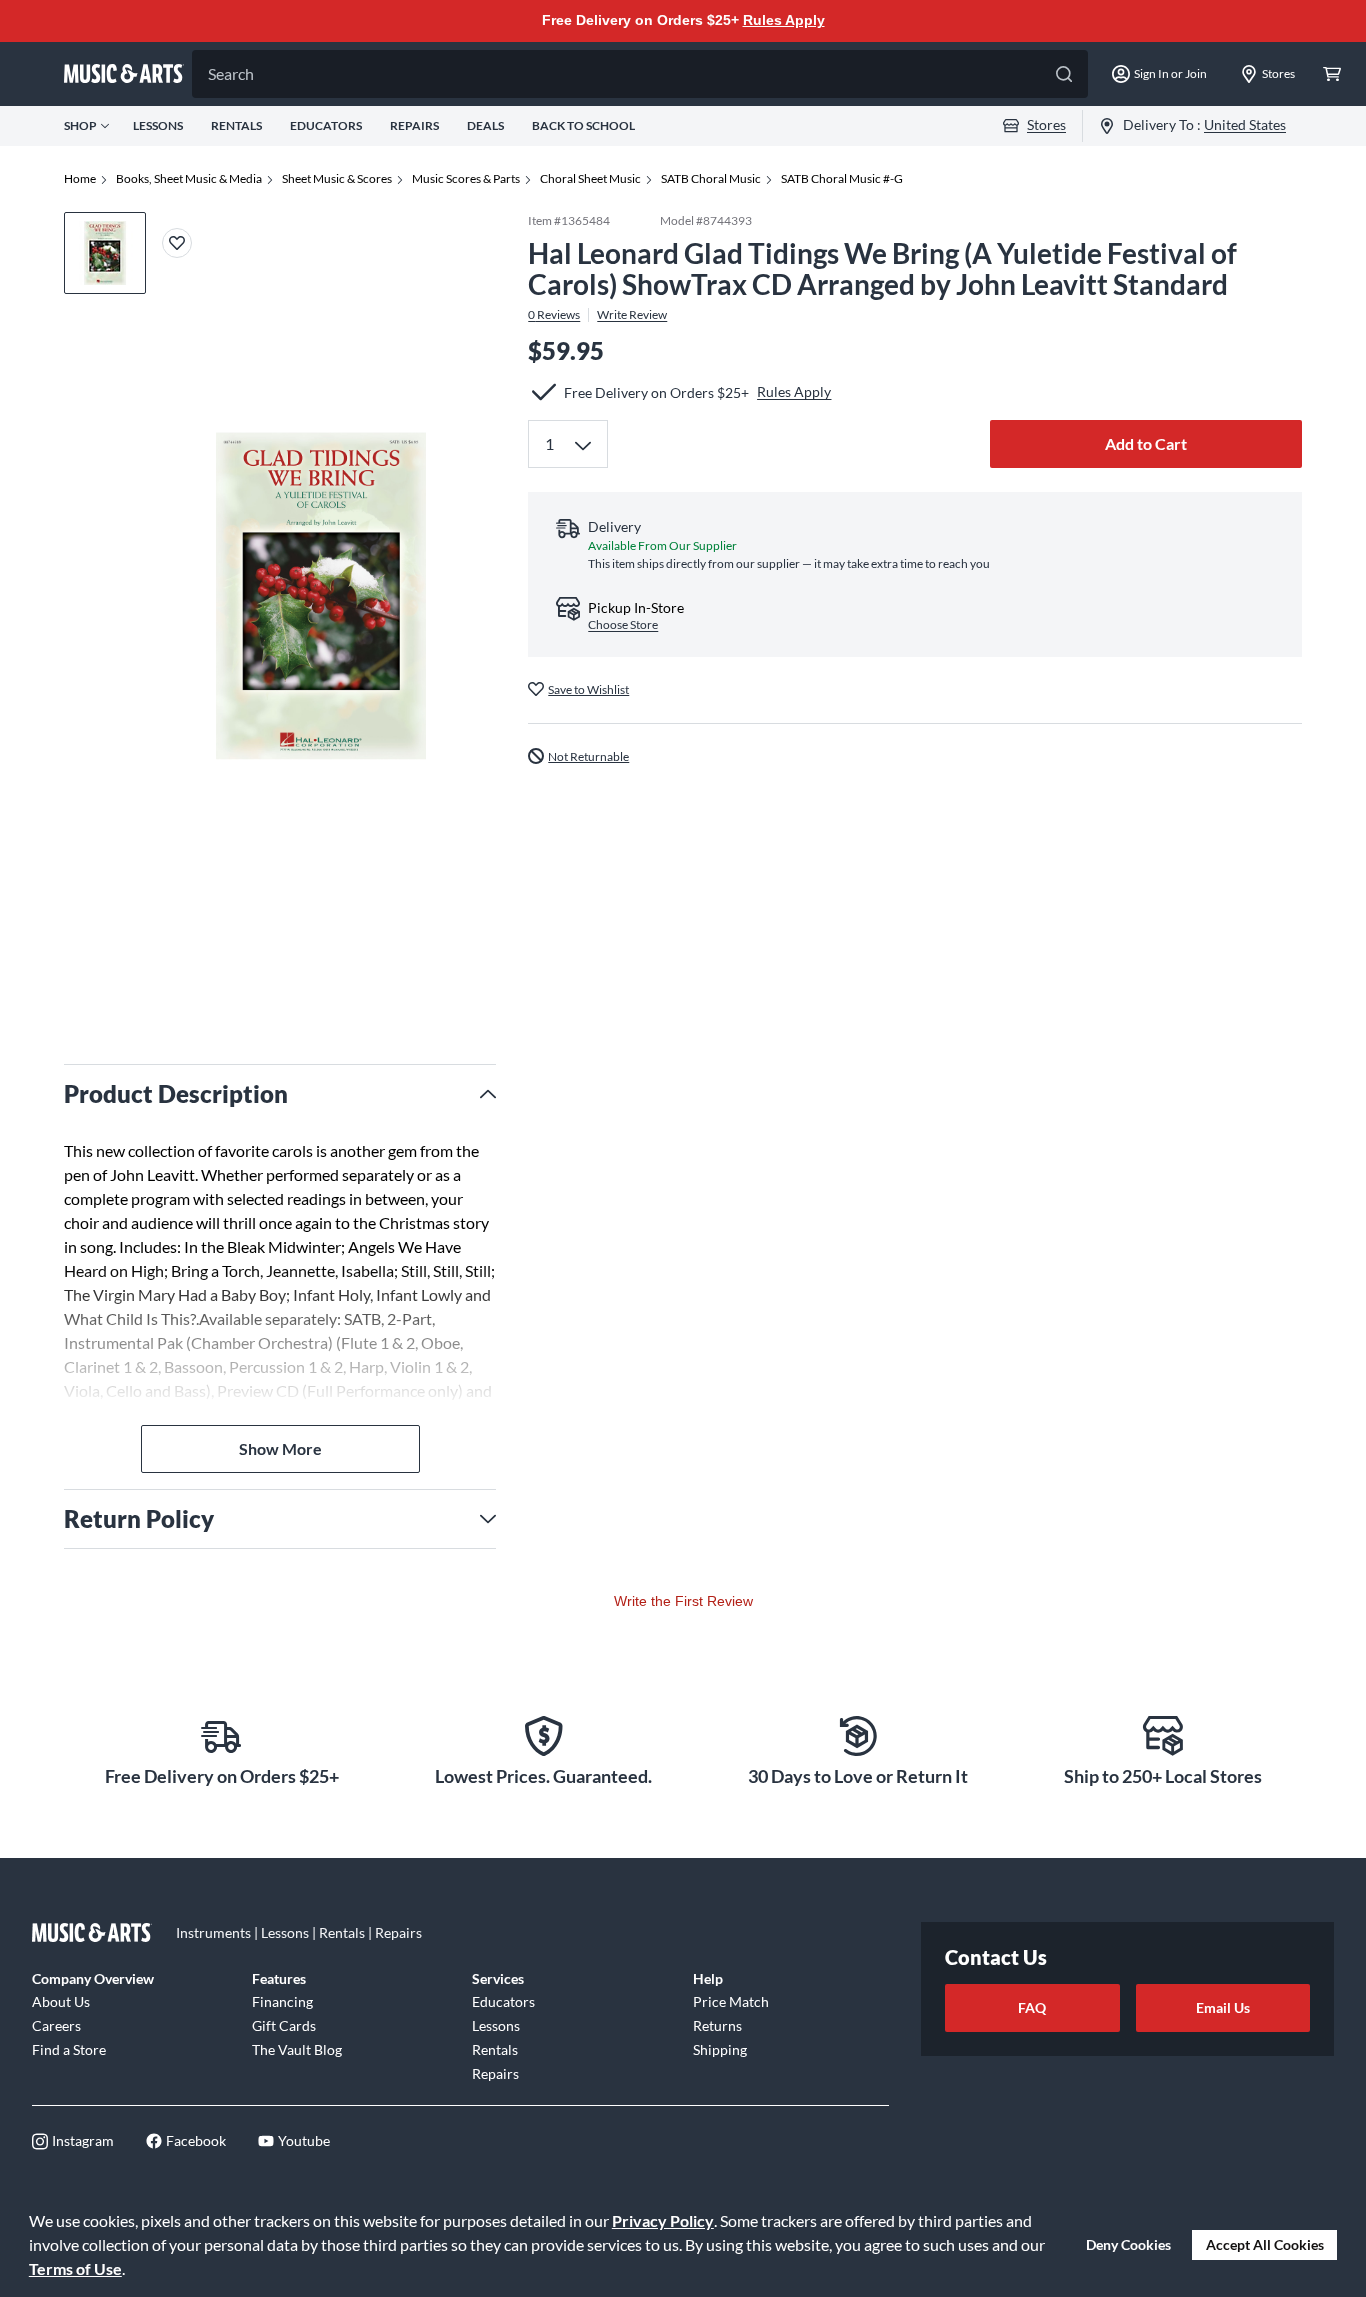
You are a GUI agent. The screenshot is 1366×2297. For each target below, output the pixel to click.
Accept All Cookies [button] (1265, 2244)
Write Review (632, 314)
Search (231, 73)
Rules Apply (784, 20)
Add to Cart (1146, 443)
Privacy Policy (663, 2220)
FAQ (1032, 2007)
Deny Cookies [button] (1128, 2244)
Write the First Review (683, 1601)
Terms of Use (75, 2268)
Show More (280, 1448)
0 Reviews (554, 314)
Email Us (1223, 2007)
